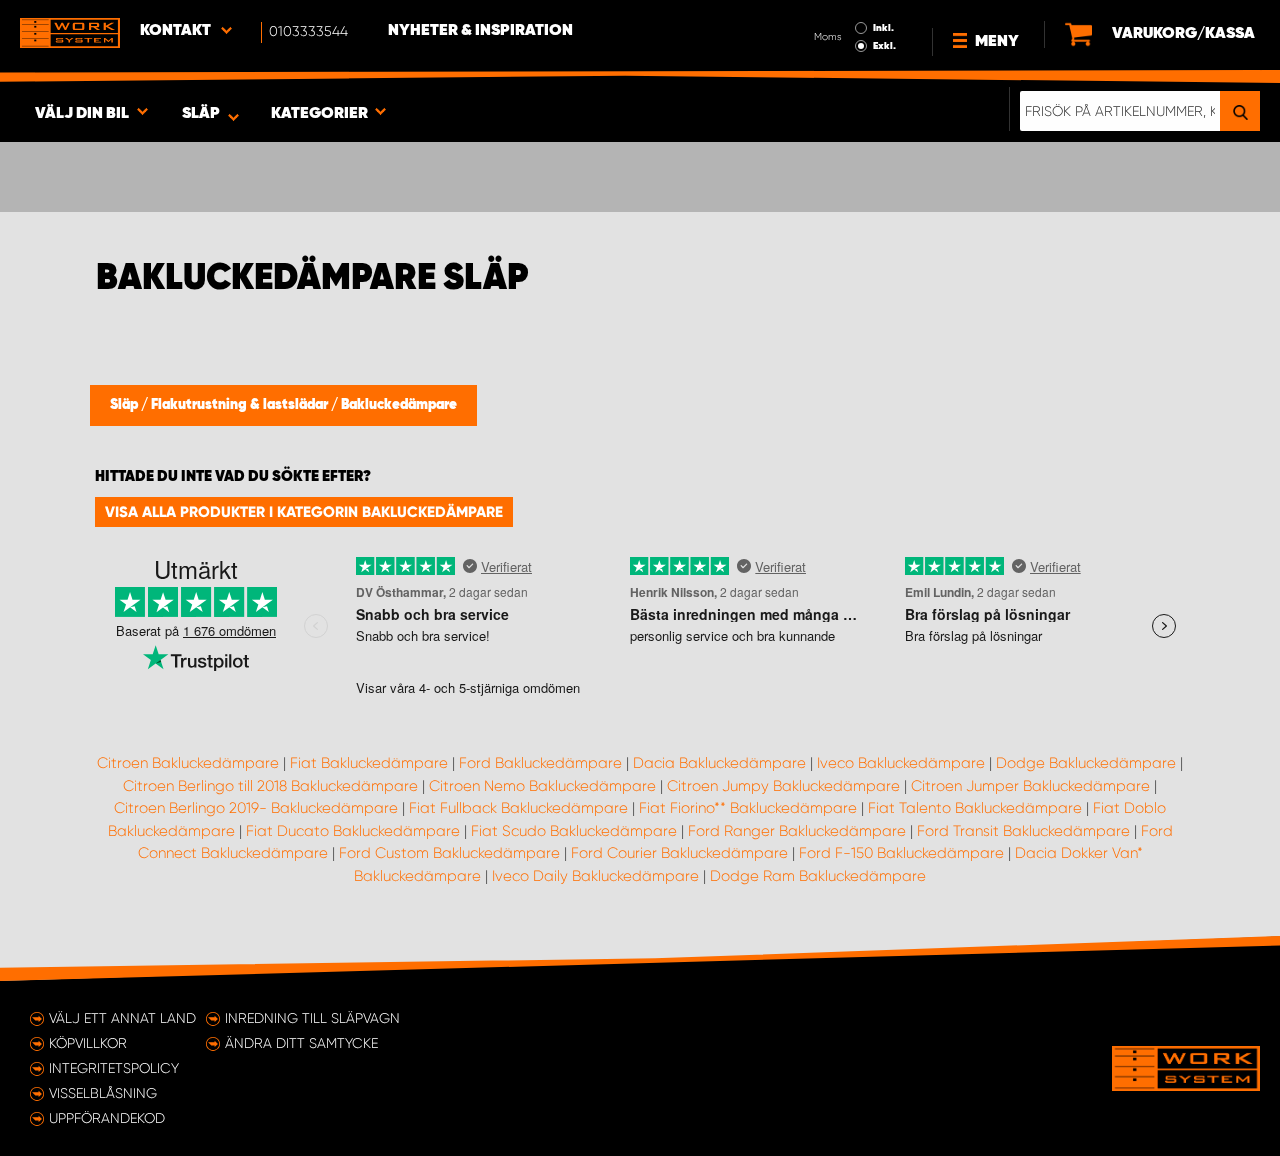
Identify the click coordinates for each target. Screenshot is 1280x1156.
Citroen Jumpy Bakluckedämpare (783, 786)
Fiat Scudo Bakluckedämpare (574, 831)
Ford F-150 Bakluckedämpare (901, 853)
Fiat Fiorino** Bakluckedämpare (748, 808)
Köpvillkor (88, 1043)
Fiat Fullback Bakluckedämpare (518, 808)
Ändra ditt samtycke (301, 1043)
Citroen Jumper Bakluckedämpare (1030, 786)
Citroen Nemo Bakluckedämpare (542, 786)
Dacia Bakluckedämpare (719, 763)
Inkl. (883, 28)
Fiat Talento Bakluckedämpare (975, 808)
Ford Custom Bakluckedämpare (449, 853)
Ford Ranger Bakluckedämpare (797, 831)
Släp (125, 405)
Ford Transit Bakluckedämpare (1023, 831)
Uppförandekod (107, 1118)
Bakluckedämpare (399, 405)
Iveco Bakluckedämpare (901, 763)
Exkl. (884, 46)
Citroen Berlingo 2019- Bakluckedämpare (256, 808)
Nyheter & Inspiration (480, 31)
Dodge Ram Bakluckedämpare (818, 876)
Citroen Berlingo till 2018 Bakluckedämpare (270, 786)
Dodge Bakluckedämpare (1086, 763)
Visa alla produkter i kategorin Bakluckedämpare (304, 512)
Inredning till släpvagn (312, 1018)
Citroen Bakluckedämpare (188, 763)
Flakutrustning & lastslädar (241, 405)
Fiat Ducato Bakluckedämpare (353, 831)
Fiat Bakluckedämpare (369, 763)
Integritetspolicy (114, 1068)
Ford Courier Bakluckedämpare (679, 853)
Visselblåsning (103, 1093)
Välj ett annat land (122, 1018)
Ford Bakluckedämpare (540, 763)
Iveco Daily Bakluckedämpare (595, 876)
